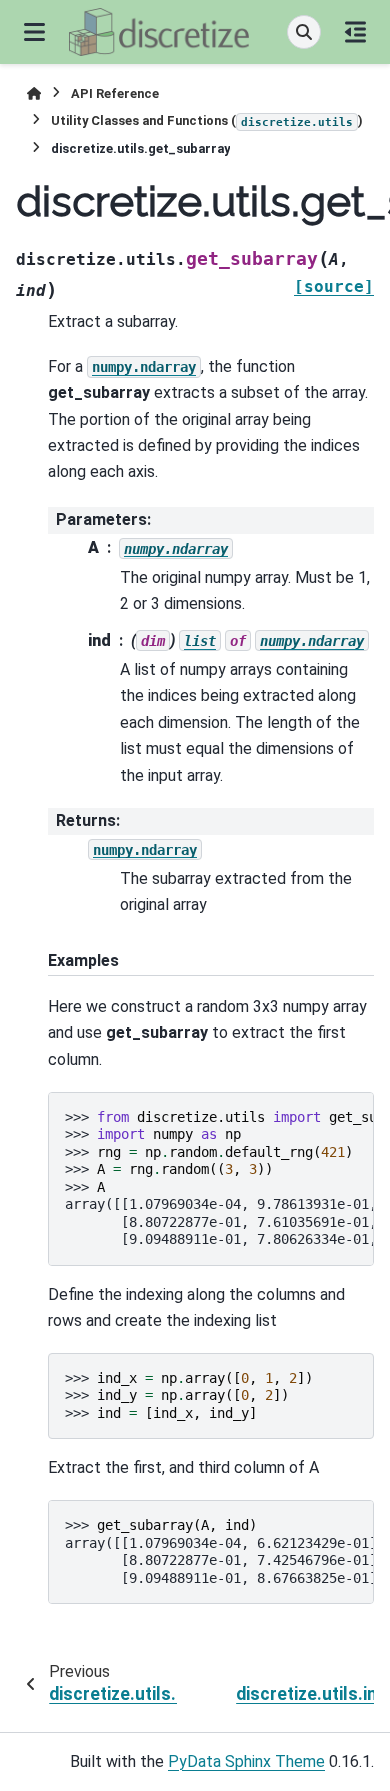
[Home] (34, 93)
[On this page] (355, 32)
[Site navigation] (34, 32)
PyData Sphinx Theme (246, 1761)
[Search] (304, 32)
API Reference (115, 93)
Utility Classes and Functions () (207, 120)
